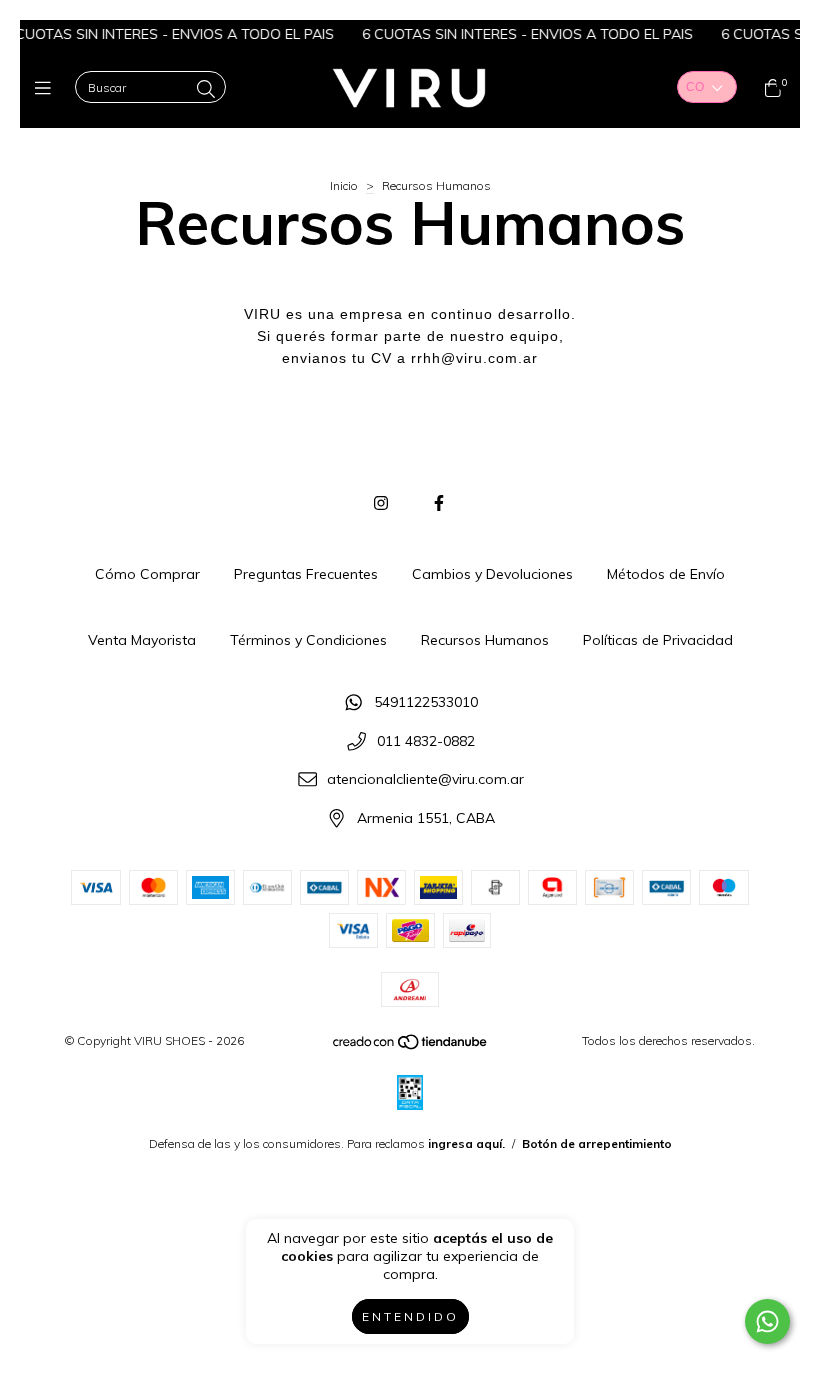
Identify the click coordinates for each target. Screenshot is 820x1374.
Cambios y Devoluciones (492, 574)
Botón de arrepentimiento (597, 1143)
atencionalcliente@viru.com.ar (425, 780)
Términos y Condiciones (308, 640)
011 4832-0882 (426, 741)
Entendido (410, 1316)
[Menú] (47, 88)
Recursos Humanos (485, 640)
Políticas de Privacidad (658, 640)
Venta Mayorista (142, 640)
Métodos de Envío (666, 574)
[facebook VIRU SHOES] (439, 503)
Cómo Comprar (147, 574)
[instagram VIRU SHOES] (381, 503)
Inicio (344, 185)
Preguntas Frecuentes (306, 574)
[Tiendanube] (411, 1045)
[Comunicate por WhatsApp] (767, 1321)
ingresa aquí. (466, 1143)
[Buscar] (206, 89)
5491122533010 (426, 702)
